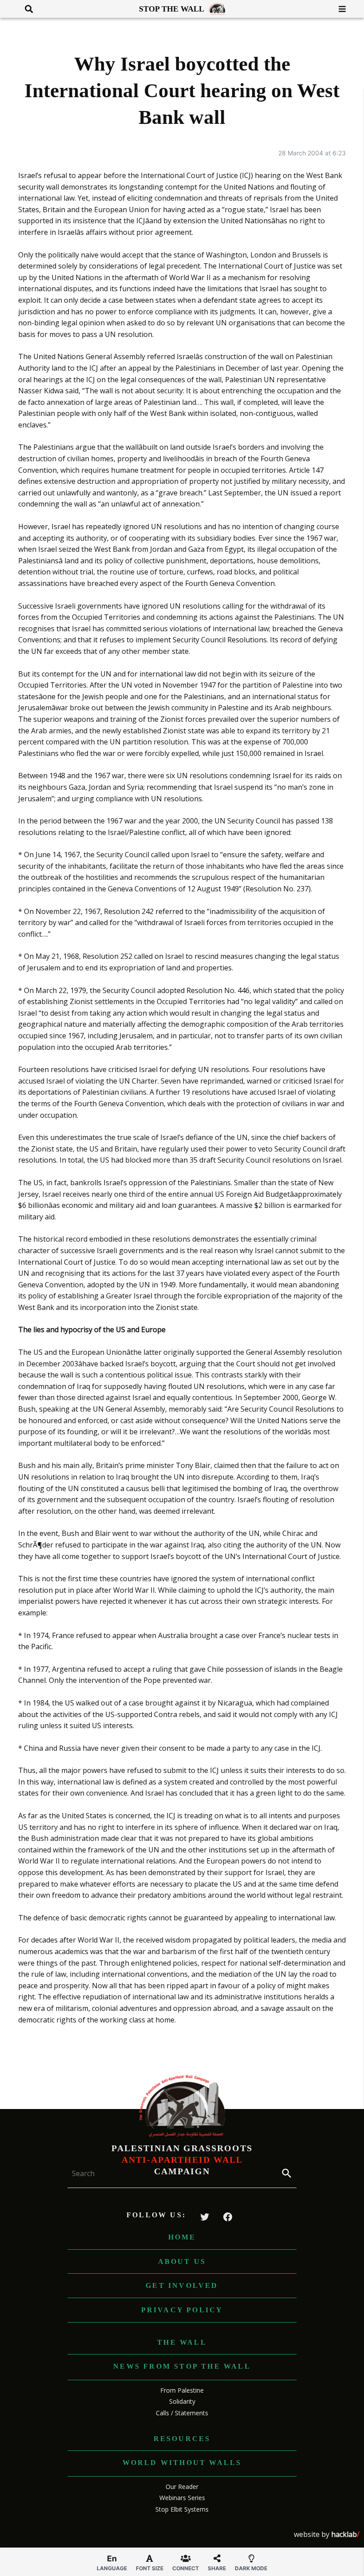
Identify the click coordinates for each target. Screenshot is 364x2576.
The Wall (182, 2342)
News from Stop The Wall (182, 2366)
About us (182, 2261)
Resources (182, 2439)
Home (182, 2237)
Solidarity (182, 2401)
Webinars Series (182, 2498)
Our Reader (182, 2487)
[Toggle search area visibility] (26, 9)
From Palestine (182, 2390)
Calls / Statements (182, 2413)
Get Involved (182, 2285)
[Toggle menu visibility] (339, 9)
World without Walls (182, 2463)
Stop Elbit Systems (182, 2509)
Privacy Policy (182, 2310)
